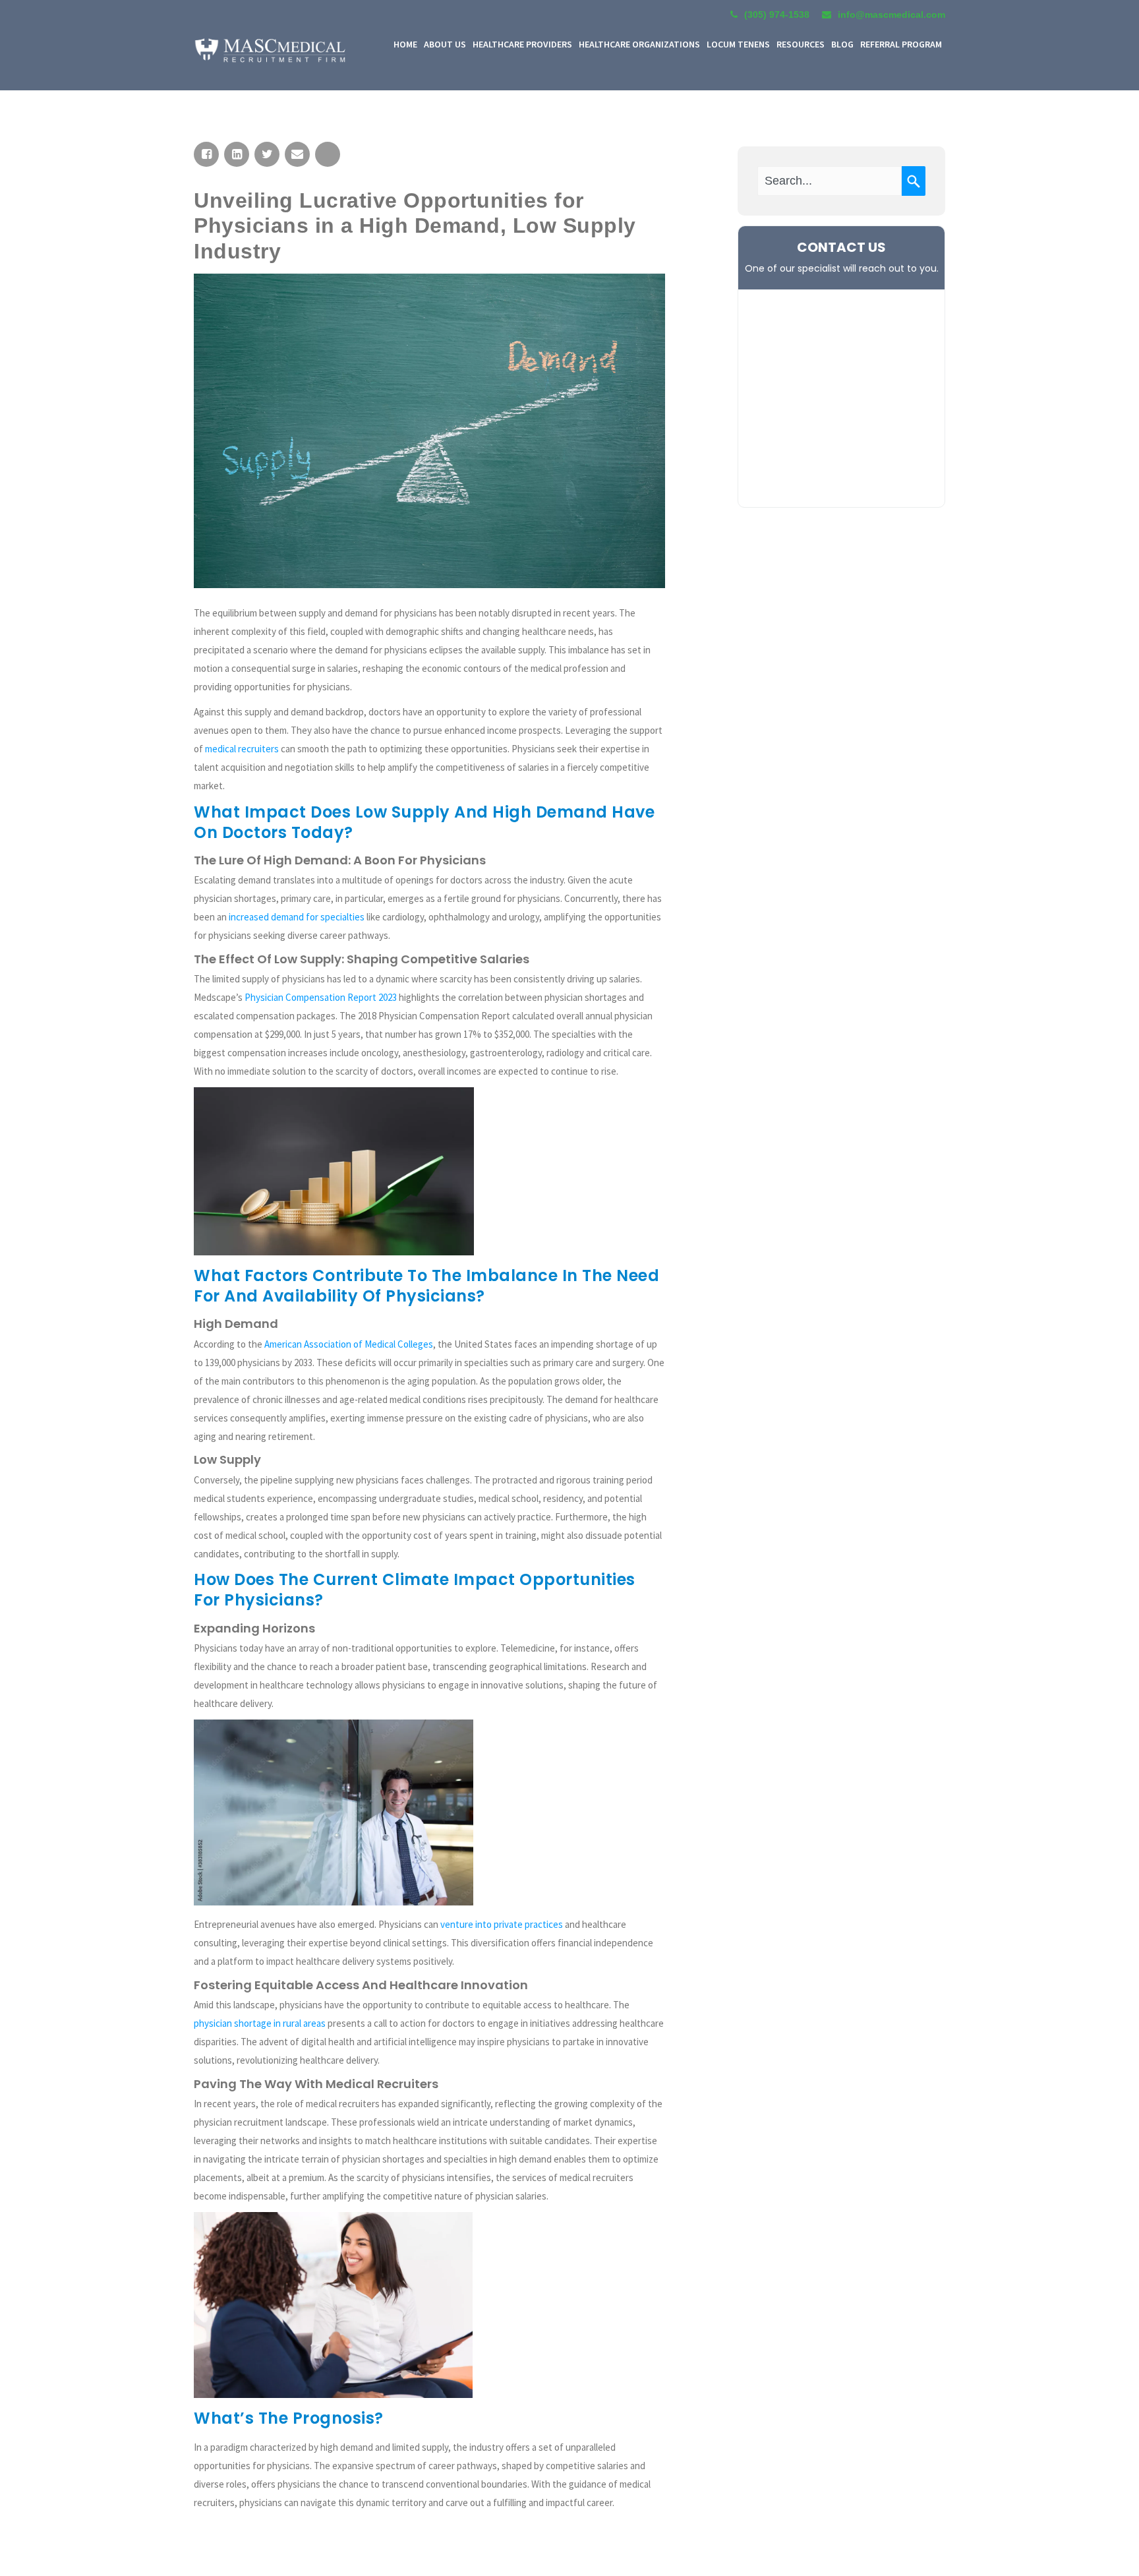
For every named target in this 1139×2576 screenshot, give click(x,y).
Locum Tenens (738, 44)
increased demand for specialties (297, 917)
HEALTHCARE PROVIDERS (522, 44)
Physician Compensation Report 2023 (321, 997)
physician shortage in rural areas (260, 2023)
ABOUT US (445, 44)
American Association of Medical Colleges (349, 1344)
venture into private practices (502, 1924)
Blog (842, 44)
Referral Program (901, 44)
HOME (405, 44)
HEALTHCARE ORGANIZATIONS (639, 44)
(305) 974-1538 (777, 15)
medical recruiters (242, 749)
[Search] (914, 181)
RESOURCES (801, 44)
